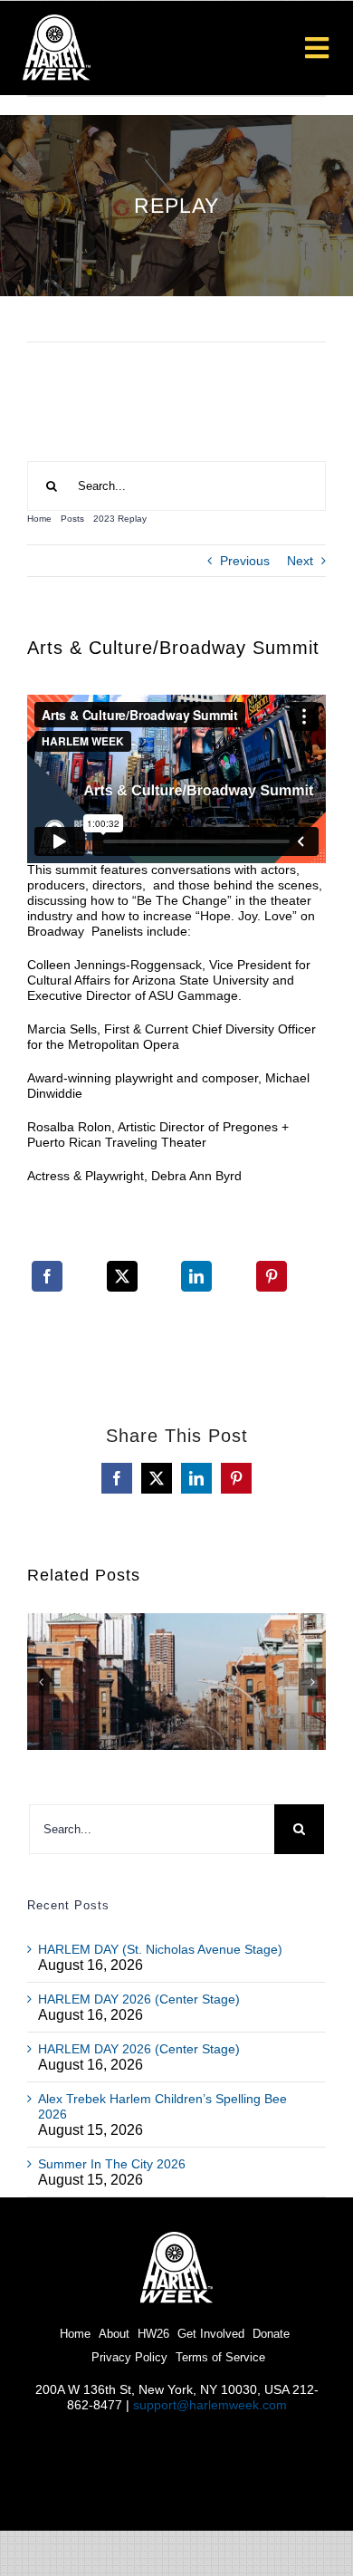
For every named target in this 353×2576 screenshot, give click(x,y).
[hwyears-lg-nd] (176, 2238)
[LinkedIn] (196, 1288)
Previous (245, 561)
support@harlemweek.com (210, 2405)
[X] (122, 1288)
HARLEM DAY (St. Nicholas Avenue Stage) (160, 1949)
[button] (41, 1682)
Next (300, 561)
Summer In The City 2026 (112, 2164)
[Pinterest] (272, 1288)
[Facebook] (47, 1288)
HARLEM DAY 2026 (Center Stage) (139, 1999)
